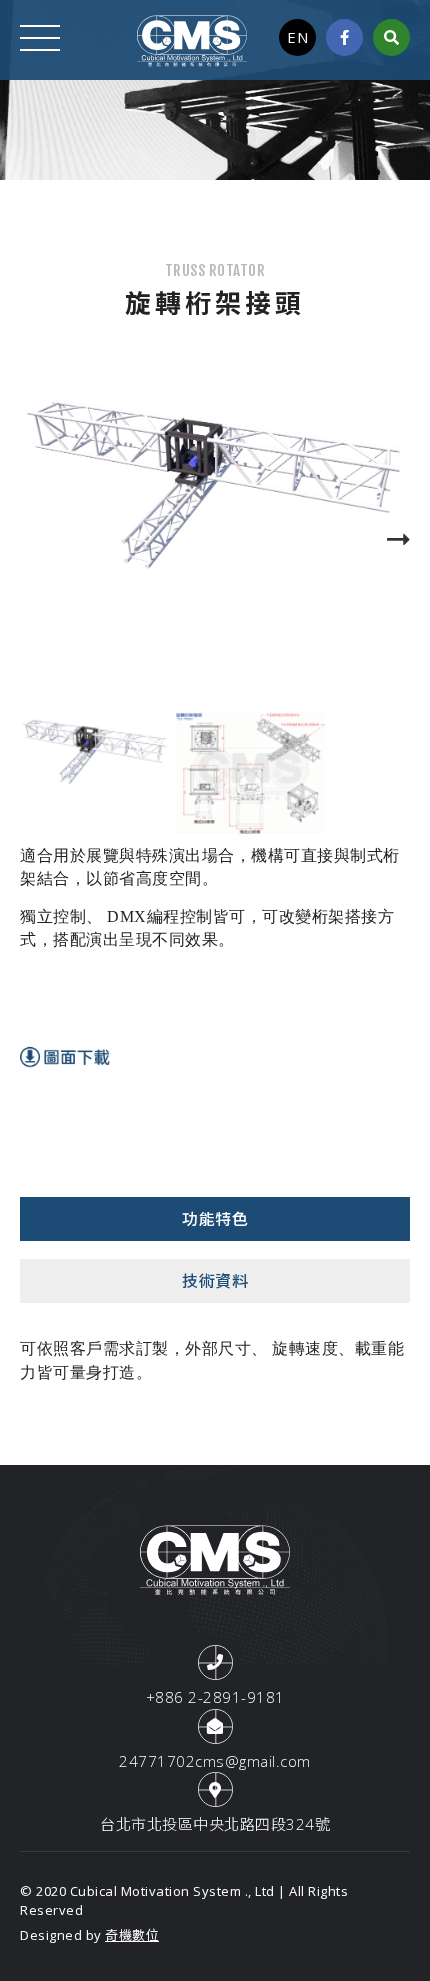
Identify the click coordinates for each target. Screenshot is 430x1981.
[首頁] (192, 39)
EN (297, 37)
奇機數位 (132, 1935)
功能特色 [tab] (215, 1219)
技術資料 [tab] (215, 1281)
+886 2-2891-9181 (215, 1697)
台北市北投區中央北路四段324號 (215, 1824)
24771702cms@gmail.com (215, 1761)
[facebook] (345, 37)
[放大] (215, 488)
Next (390, 540)
